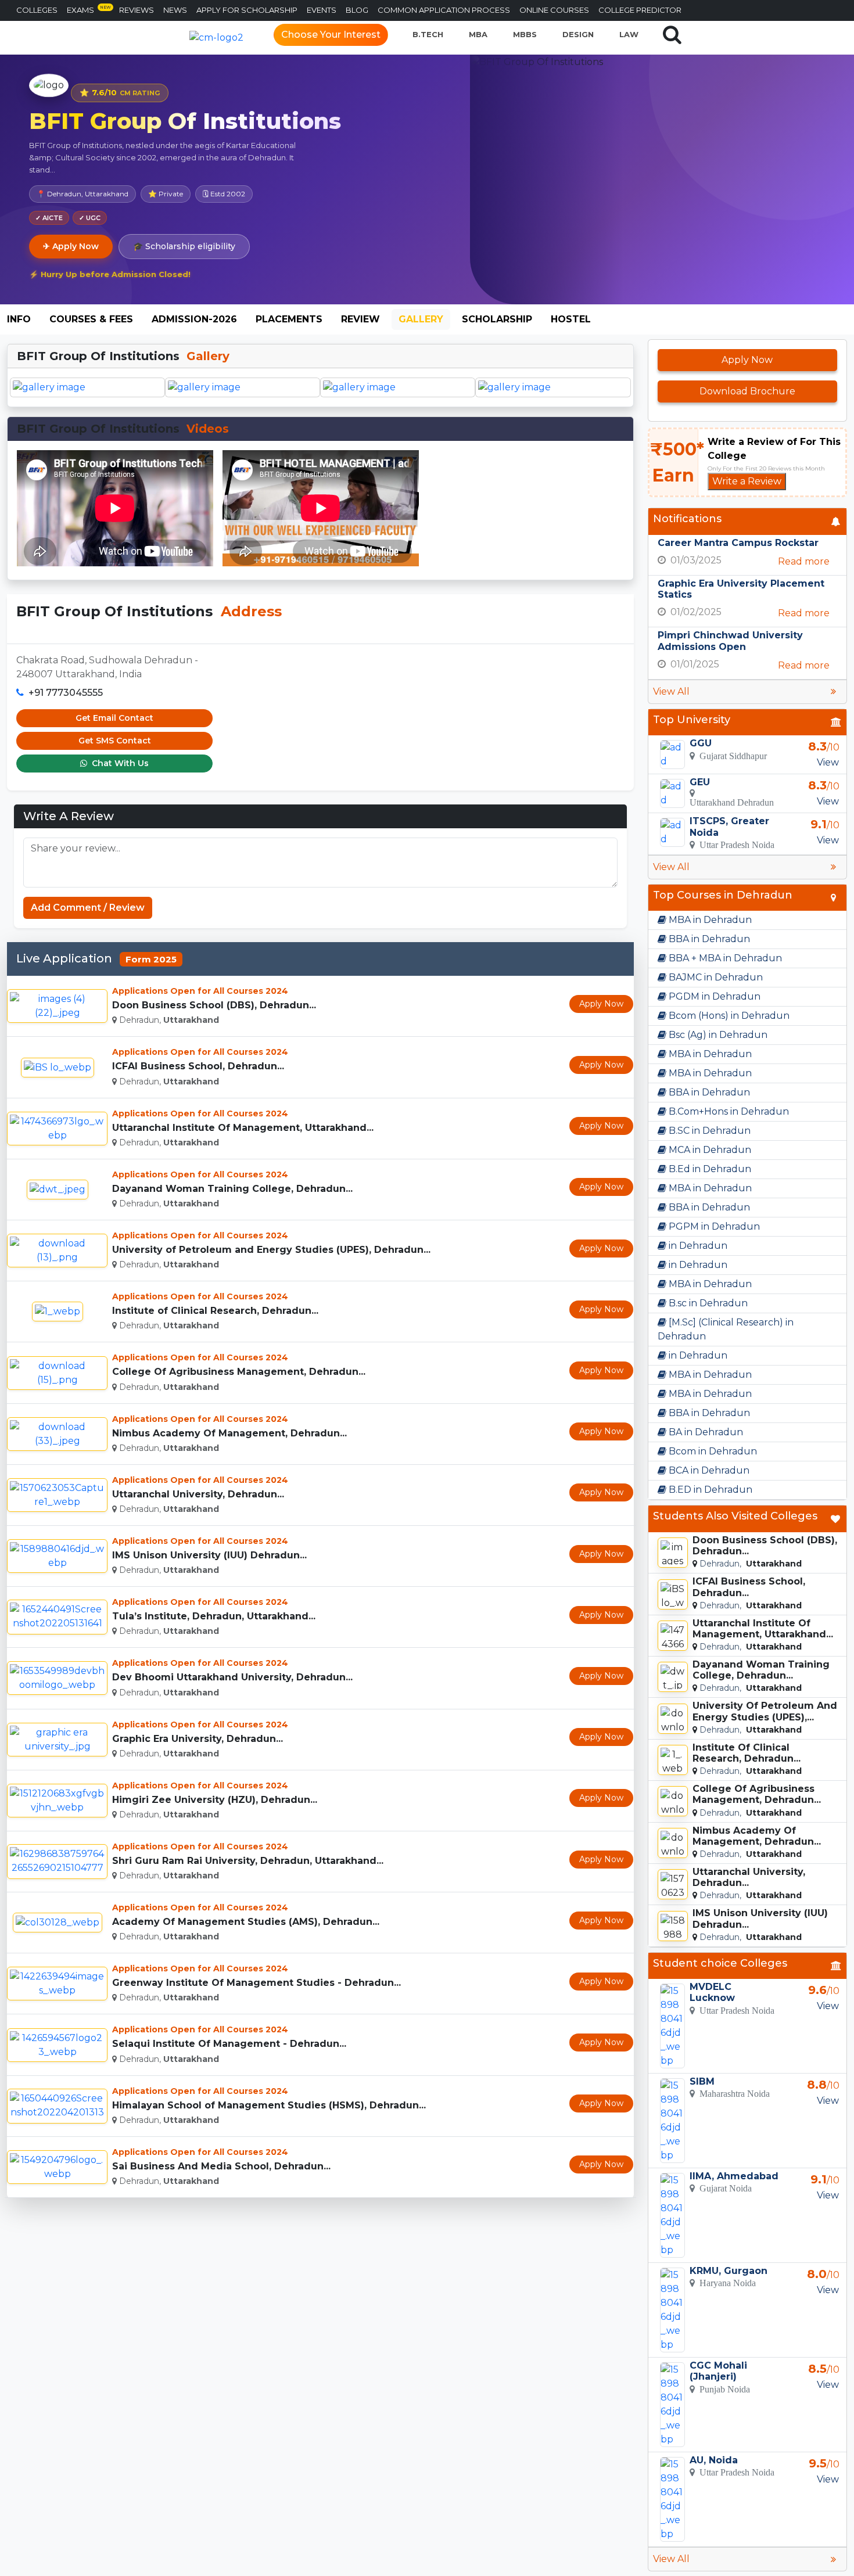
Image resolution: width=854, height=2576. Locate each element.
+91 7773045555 (66, 693)
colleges (37, 10)
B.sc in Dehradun (707, 1303)
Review (360, 319)
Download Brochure (747, 391)
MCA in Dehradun (709, 1150)
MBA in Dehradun (709, 920)
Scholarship (497, 319)
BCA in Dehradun (708, 1470)
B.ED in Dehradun (709, 1490)
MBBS (525, 34)
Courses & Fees (91, 319)
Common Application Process (444, 10)
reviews (137, 10)
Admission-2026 (194, 319)
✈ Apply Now (71, 246)
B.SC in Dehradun (708, 1131)
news (175, 10)
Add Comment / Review (88, 908)
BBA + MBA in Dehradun (724, 958)
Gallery (421, 319)
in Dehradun (697, 1246)
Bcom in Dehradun (712, 1451)
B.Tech (428, 34)
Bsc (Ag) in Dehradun (717, 1035)
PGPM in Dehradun (713, 1226)
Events (322, 10)
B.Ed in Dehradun (709, 1169)
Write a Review (747, 481)
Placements (289, 319)
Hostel (571, 319)
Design (578, 34)
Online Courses (554, 10)
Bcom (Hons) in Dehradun (728, 1016)
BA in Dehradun (705, 1432)
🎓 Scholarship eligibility (184, 246)
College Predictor (640, 10)
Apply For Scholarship (247, 10)
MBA (478, 34)
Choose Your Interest (331, 35)
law (629, 34)
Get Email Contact (114, 718)
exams (89, 10)
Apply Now (601, 1004)
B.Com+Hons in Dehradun (728, 1111)
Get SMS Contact (115, 741)
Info (19, 319)
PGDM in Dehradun (713, 996)
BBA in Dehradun (708, 939)
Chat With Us (119, 763)
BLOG (357, 10)
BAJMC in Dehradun (715, 977)
